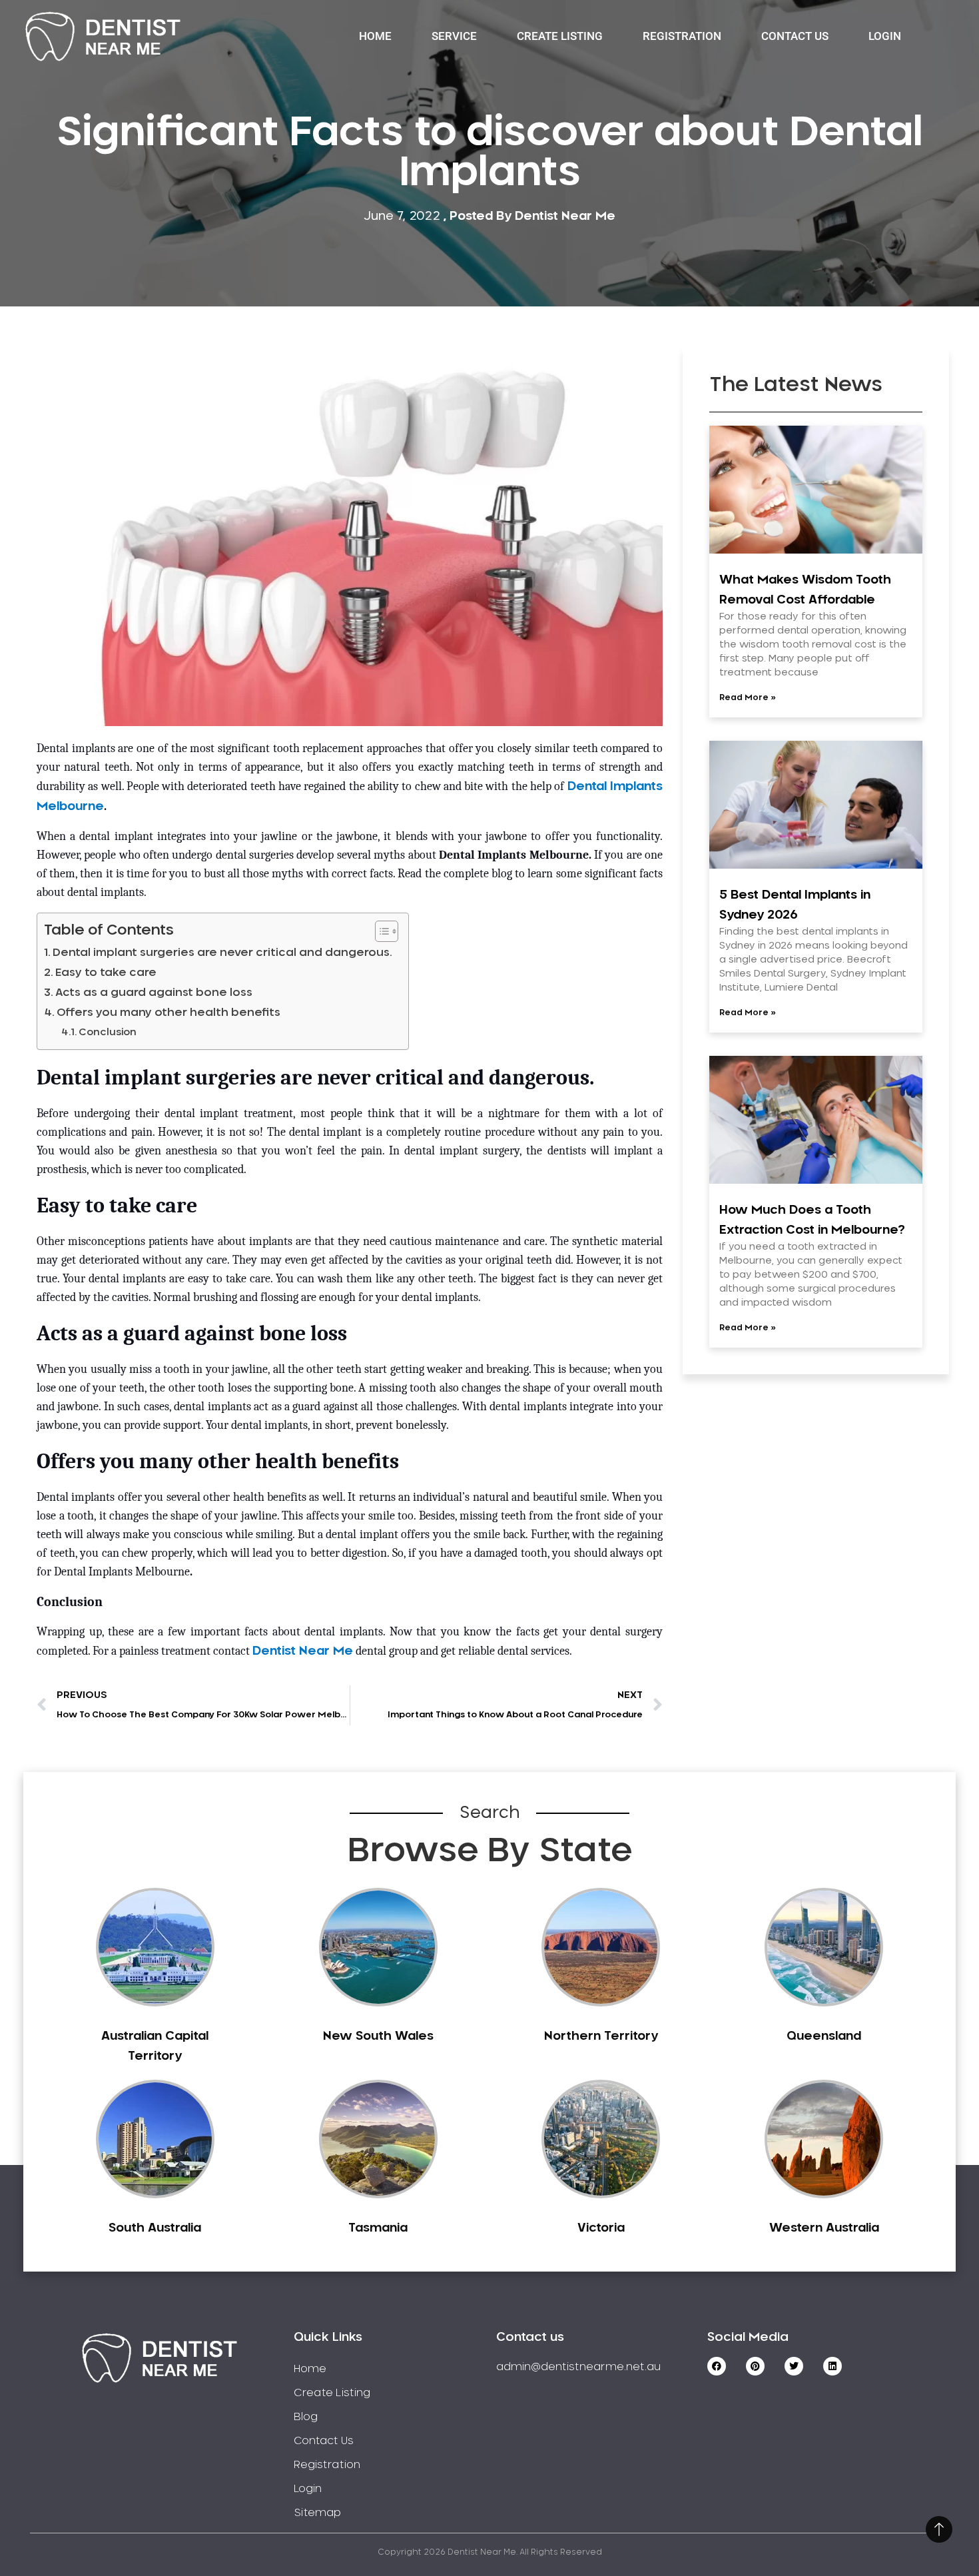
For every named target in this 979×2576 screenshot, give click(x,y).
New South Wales (378, 2036)
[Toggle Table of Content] (380, 931)
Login (885, 36)
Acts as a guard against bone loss (154, 993)
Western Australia (824, 2228)
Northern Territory (601, 2036)
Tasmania (378, 2228)
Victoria (601, 2228)
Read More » (748, 697)
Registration (682, 36)
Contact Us (795, 36)
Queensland (824, 2036)
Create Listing (560, 36)
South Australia (155, 2228)
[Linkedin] (832, 2366)
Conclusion (108, 1032)
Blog (306, 2417)
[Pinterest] (755, 2366)
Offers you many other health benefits (170, 1013)
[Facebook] (717, 2366)
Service (454, 36)
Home (375, 36)
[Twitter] (794, 2366)
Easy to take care (106, 973)
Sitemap (317, 2513)
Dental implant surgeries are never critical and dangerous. (224, 953)
